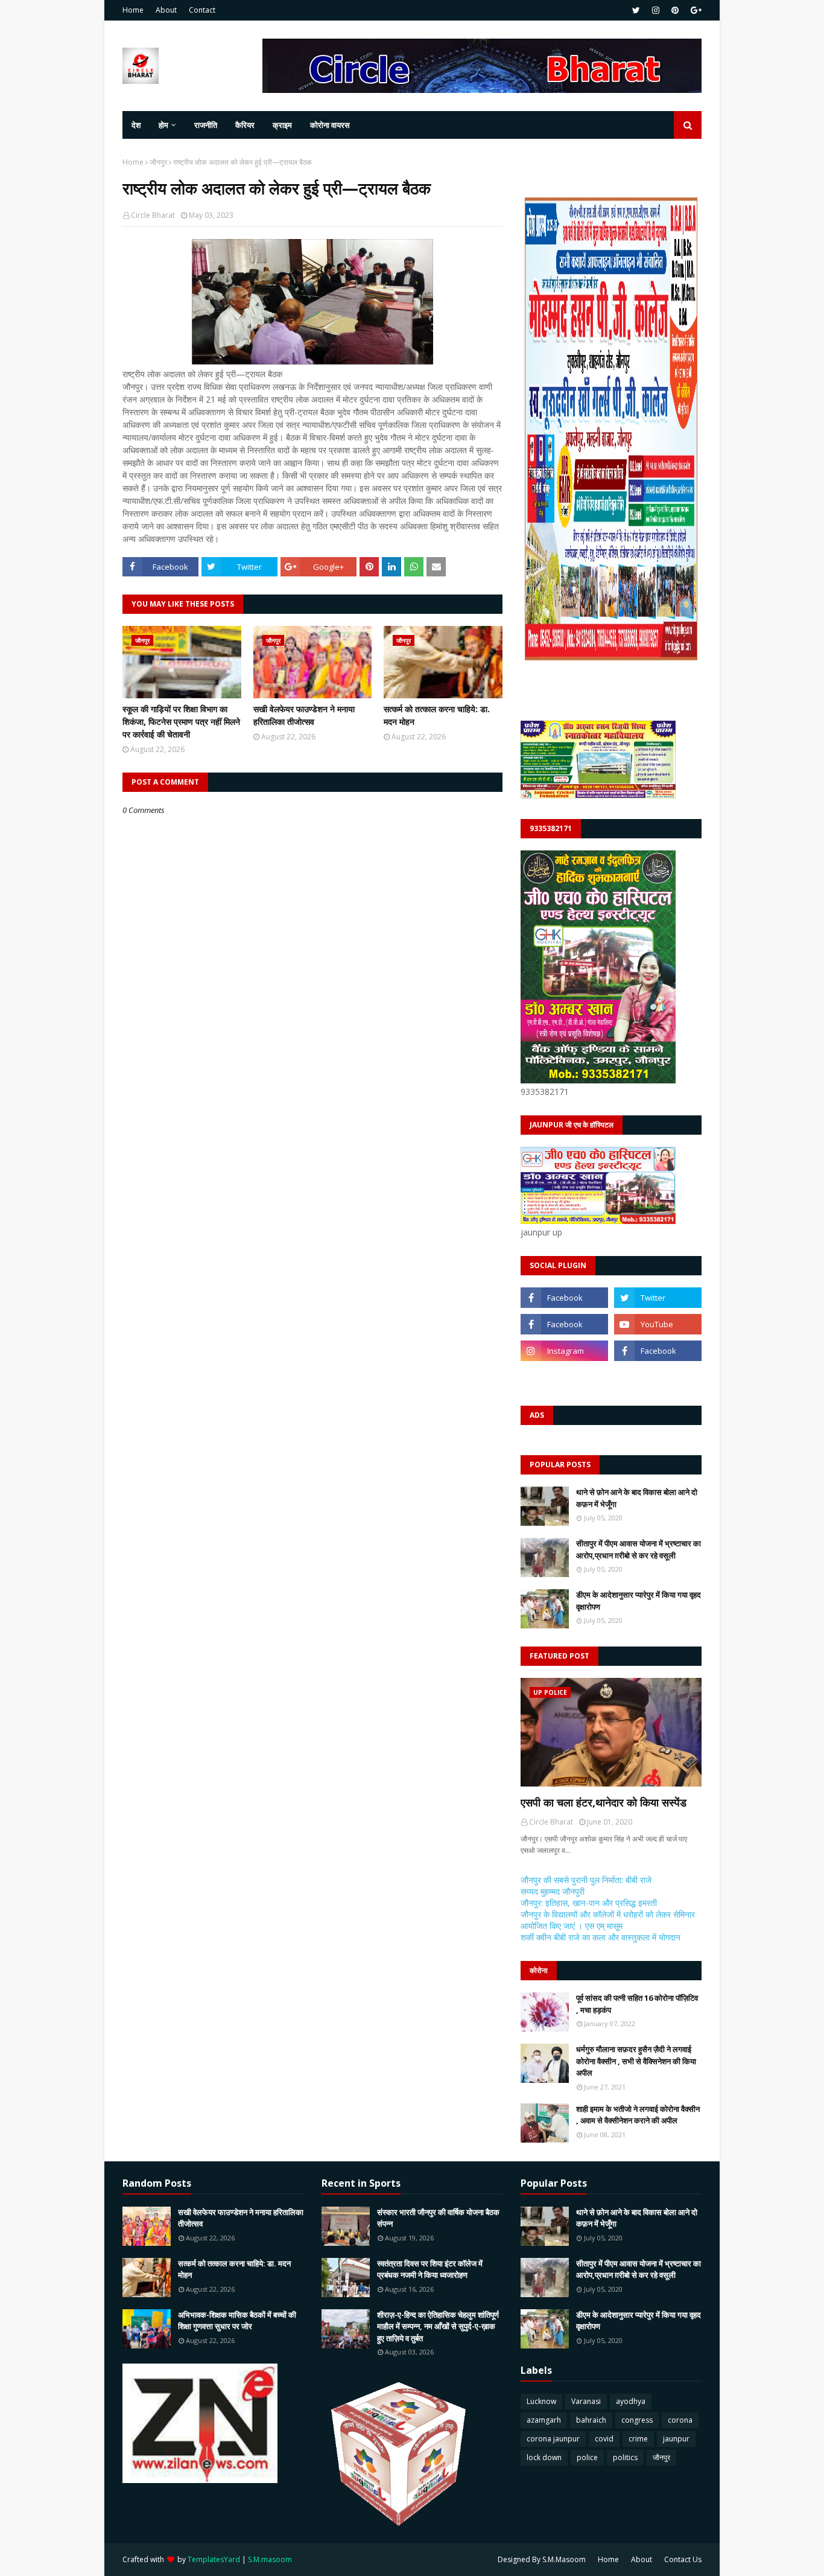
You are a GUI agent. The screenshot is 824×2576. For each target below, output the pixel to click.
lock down (544, 2457)
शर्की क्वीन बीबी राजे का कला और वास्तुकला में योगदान (601, 1937)
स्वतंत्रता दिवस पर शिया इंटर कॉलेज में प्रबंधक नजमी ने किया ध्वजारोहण (430, 2269)
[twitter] (636, 10)
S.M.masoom (270, 2559)
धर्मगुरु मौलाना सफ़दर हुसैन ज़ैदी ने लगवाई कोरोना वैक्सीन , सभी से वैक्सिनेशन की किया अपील (636, 2061)
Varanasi (586, 2401)
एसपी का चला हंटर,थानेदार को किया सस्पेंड (604, 1802)
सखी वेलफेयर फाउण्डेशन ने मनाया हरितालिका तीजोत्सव (304, 715)
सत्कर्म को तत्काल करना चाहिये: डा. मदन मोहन (437, 715)
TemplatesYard (214, 2559)
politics (625, 2457)
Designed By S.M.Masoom (542, 2559)
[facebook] (564, 1298)
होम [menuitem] (163, 125)
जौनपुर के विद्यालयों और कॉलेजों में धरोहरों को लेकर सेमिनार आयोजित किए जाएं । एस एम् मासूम (608, 1920)
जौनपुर (158, 162)
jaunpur (676, 2439)
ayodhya (631, 2401)
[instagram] (656, 10)
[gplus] (695, 10)
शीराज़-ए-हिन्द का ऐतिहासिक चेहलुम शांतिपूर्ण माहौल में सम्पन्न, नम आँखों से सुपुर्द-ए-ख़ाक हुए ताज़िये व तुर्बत (438, 2326)
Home (133, 10)
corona (680, 2420)
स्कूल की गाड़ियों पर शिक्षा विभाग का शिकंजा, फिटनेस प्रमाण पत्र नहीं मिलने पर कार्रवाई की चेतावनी (181, 722)
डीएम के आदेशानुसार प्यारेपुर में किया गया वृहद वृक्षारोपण (639, 1601)
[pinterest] (675, 10)
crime (638, 2439)
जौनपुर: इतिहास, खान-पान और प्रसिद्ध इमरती (589, 1903)
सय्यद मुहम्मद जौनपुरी (553, 1891)
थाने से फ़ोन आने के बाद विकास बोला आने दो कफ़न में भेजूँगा (637, 1498)
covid (604, 2439)
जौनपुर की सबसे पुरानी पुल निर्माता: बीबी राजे (586, 1880)
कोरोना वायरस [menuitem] (330, 125)
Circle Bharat (153, 215)
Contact (202, 10)
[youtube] (658, 1324)
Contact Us (683, 2559)
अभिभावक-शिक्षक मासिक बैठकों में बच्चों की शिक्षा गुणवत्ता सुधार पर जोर (237, 2321)
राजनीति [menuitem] (206, 125)
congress (637, 2420)
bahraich (591, 2420)
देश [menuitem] (136, 125)
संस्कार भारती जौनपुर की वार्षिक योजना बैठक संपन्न (438, 2218)
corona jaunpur (553, 2439)
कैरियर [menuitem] (245, 125)
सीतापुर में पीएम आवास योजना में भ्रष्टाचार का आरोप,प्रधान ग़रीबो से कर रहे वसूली (639, 1549)
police (587, 2457)
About (166, 10)
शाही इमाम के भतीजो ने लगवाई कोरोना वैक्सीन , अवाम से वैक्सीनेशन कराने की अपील (638, 2115)
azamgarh (544, 2420)
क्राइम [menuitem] (282, 125)
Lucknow (541, 2401)
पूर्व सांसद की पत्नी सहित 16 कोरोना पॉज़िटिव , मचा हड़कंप (637, 2004)
